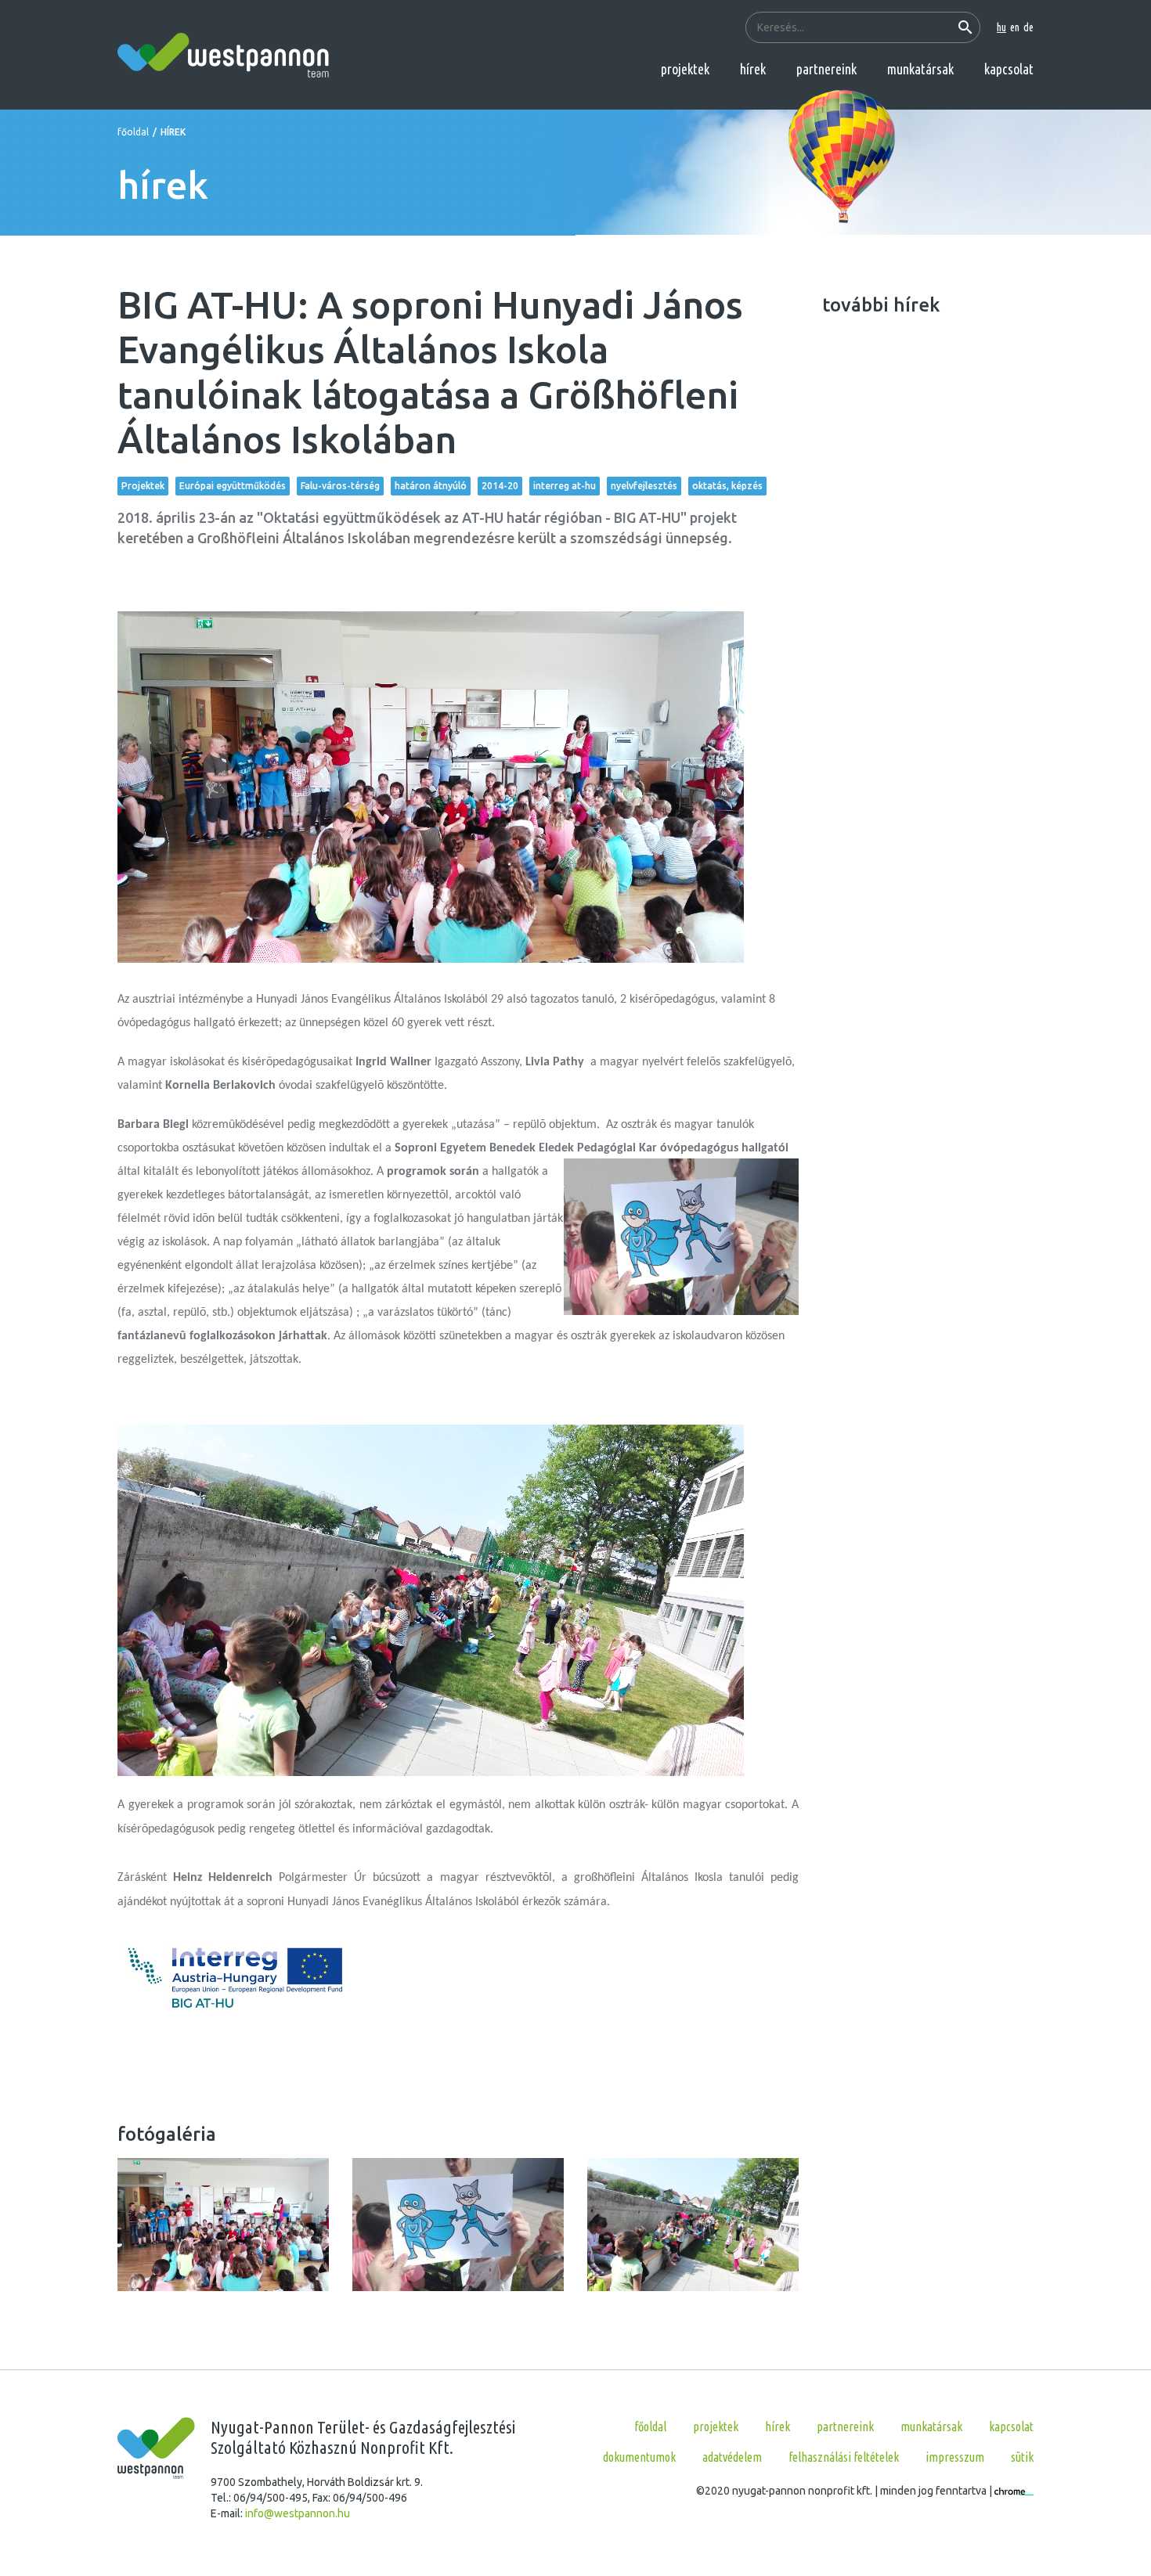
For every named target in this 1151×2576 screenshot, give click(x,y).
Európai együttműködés (233, 486)
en (1015, 27)
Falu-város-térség (340, 486)
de (1028, 27)
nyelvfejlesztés (644, 486)
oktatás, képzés (727, 486)
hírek (753, 69)
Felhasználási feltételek (844, 2457)
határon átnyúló (431, 486)
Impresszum (955, 2457)
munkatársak (920, 69)
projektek (685, 69)
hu (1001, 27)
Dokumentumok (639, 2457)
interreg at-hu (565, 486)
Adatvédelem (732, 2457)
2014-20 (500, 486)
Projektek (143, 486)
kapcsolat (1009, 69)
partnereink (826, 69)
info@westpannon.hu (298, 2513)
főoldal (133, 132)
